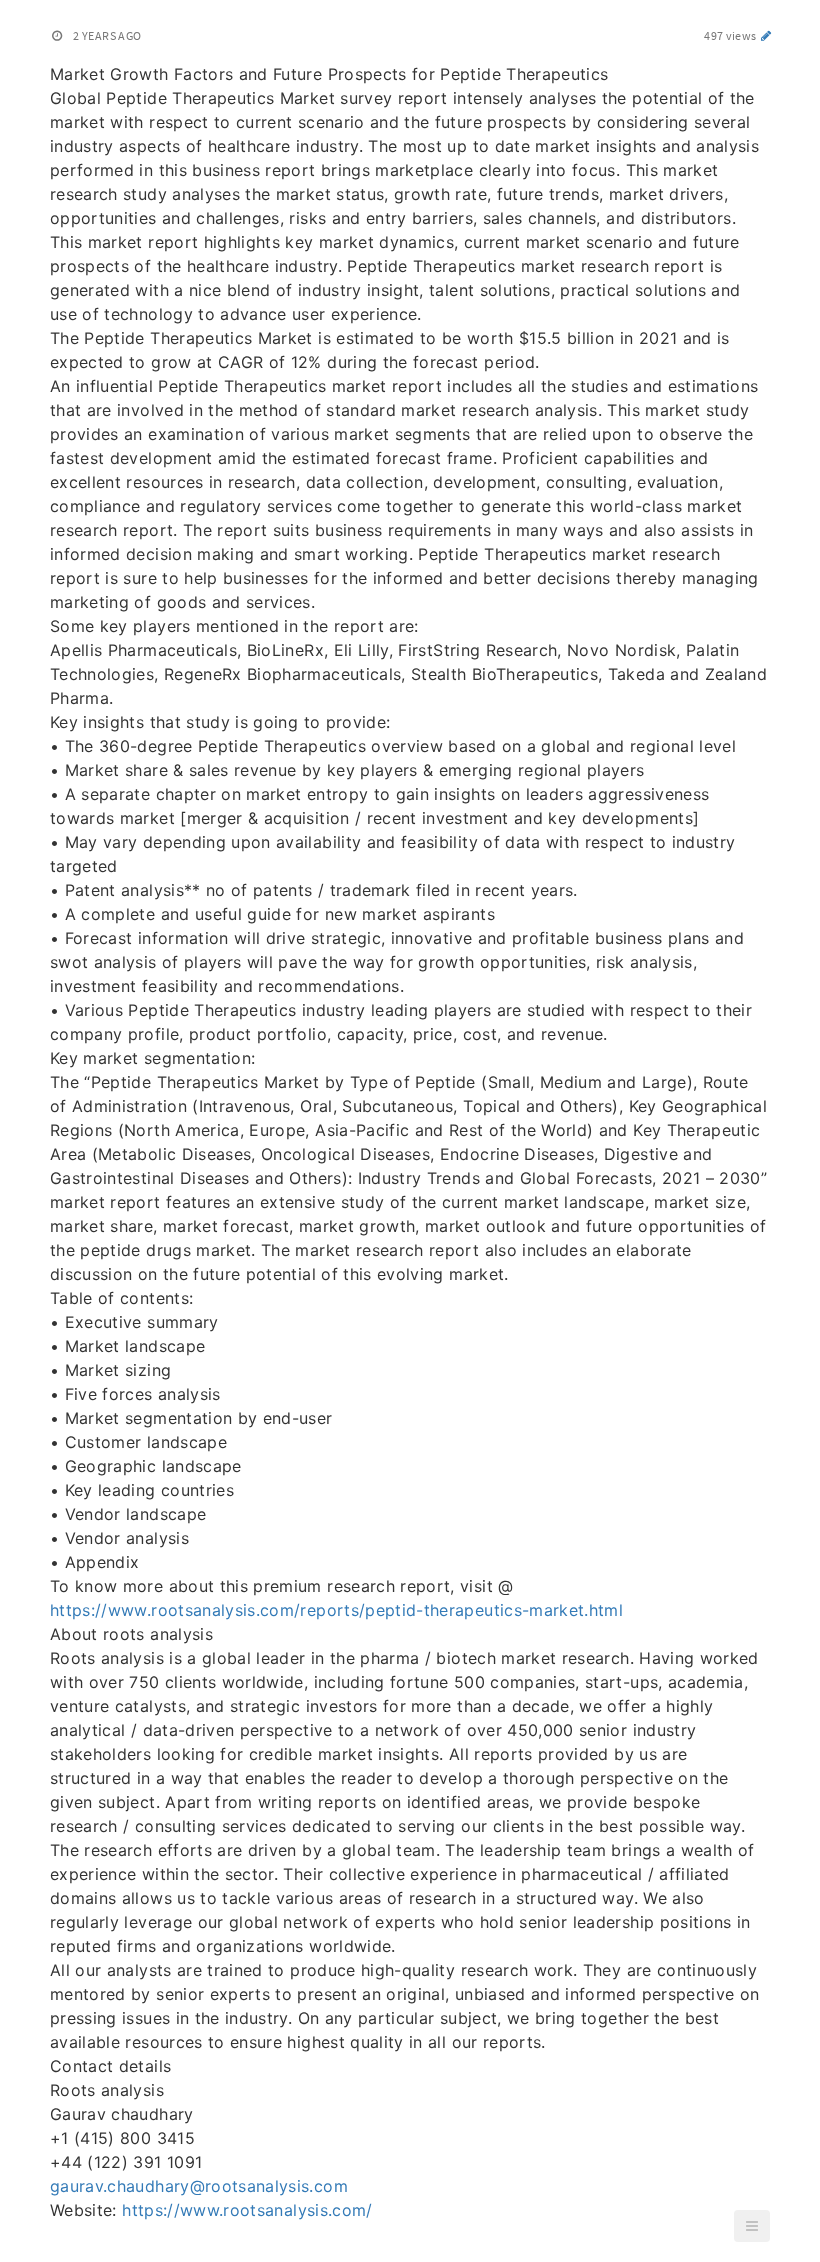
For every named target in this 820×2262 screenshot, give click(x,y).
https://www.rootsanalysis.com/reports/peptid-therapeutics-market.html (336, 1610)
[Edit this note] (766, 35)
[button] (752, 2226)
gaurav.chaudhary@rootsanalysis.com (199, 2186)
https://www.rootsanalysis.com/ (247, 2210)
